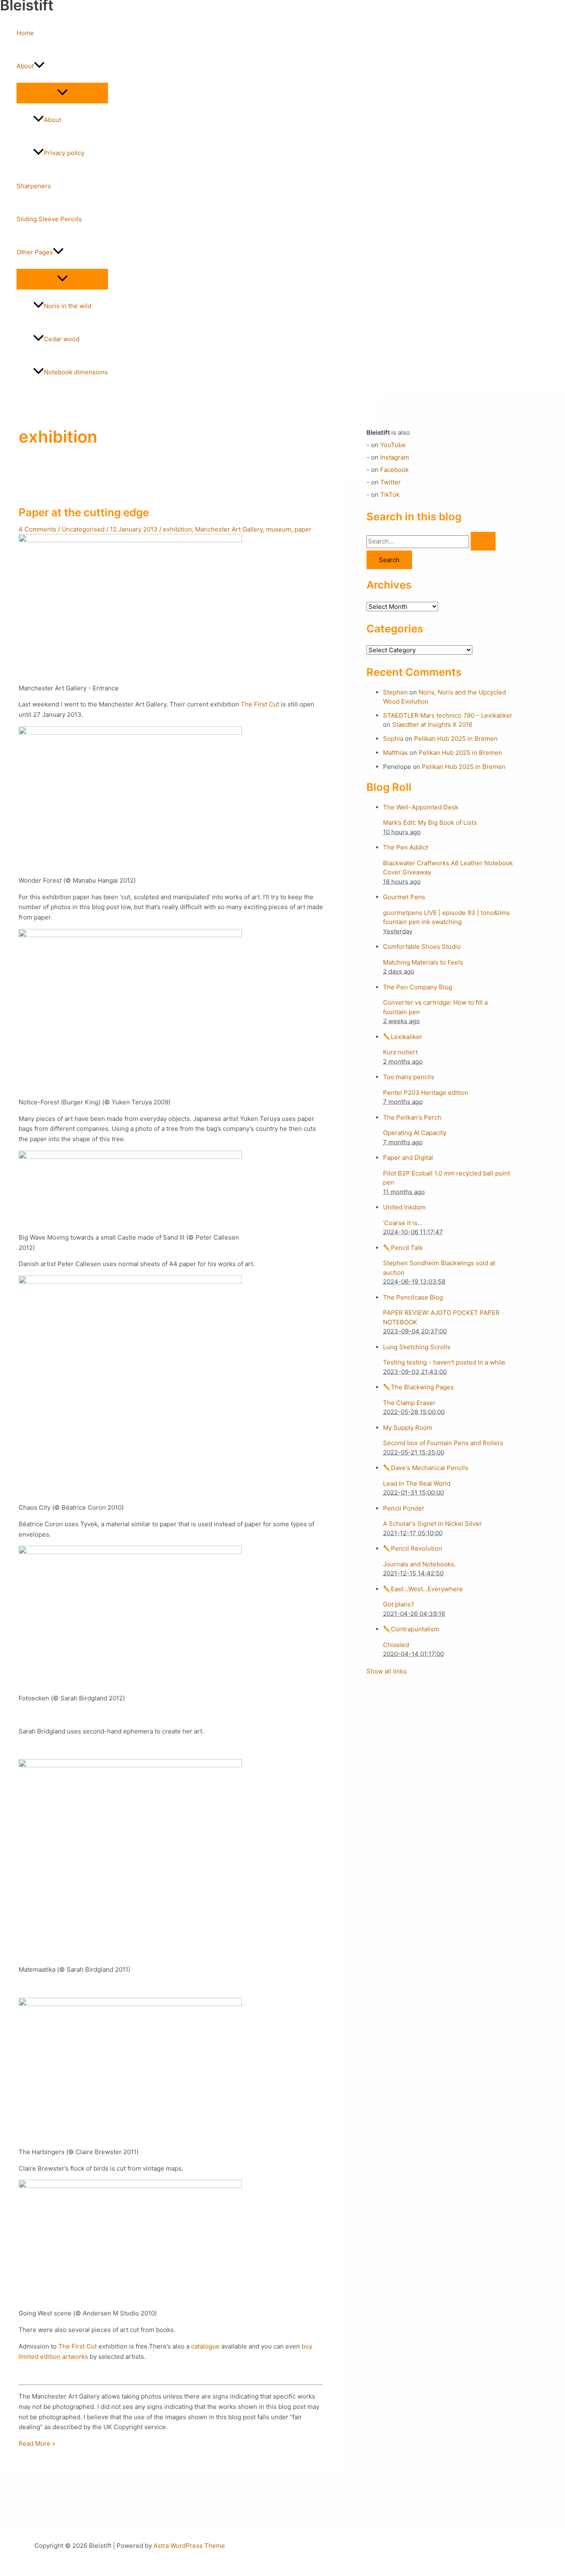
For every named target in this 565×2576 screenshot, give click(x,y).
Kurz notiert (400, 1052)
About (25, 66)
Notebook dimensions (76, 372)
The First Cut (260, 704)
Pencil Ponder (404, 1508)
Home (25, 33)
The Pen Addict (406, 847)
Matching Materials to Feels (423, 962)
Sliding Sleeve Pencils (49, 219)
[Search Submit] (483, 541)
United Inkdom (404, 1207)
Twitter (390, 482)
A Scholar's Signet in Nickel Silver (432, 1524)
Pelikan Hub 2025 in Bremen (456, 739)
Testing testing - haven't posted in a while (444, 1362)
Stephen (395, 692)
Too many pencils (409, 1077)
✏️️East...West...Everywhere (423, 1589)
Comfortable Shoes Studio (422, 947)
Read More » (37, 2443)
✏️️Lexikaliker (403, 1037)
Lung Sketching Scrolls (417, 1347)
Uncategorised (83, 529)
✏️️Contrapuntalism (411, 1629)
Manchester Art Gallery (229, 529)
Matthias (395, 753)
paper (303, 529)
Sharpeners (34, 186)
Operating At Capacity (415, 1133)
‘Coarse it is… (403, 1223)
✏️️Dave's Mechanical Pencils (426, 1468)
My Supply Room (408, 1428)
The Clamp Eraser (409, 1403)
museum (279, 529)
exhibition (177, 529)
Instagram (395, 457)
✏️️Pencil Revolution (413, 1548)
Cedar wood (62, 339)
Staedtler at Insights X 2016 (432, 724)
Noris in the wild (68, 306)
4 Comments (37, 529)
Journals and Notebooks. (419, 1564)
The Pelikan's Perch (412, 1117)
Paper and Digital (408, 1158)
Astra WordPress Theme (189, 2546)
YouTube (393, 445)
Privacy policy (64, 153)
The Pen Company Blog (418, 987)
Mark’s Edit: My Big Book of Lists (430, 822)
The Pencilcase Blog (413, 1297)
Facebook (394, 470)
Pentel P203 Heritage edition (426, 1093)
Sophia (393, 739)
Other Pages (35, 252)
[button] (39, 66)
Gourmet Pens (404, 897)
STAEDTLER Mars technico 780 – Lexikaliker (448, 715)
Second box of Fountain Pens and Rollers (443, 1443)
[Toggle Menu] (62, 93)
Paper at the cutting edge (84, 512)
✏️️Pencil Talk (403, 1248)
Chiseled (396, 1645)
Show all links (387, 1671)
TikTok (390, 494)
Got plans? (399, 1604)
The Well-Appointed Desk (421, 807)
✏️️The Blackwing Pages (418, 1387)
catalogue (205, 2346)
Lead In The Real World (417, 1483)
